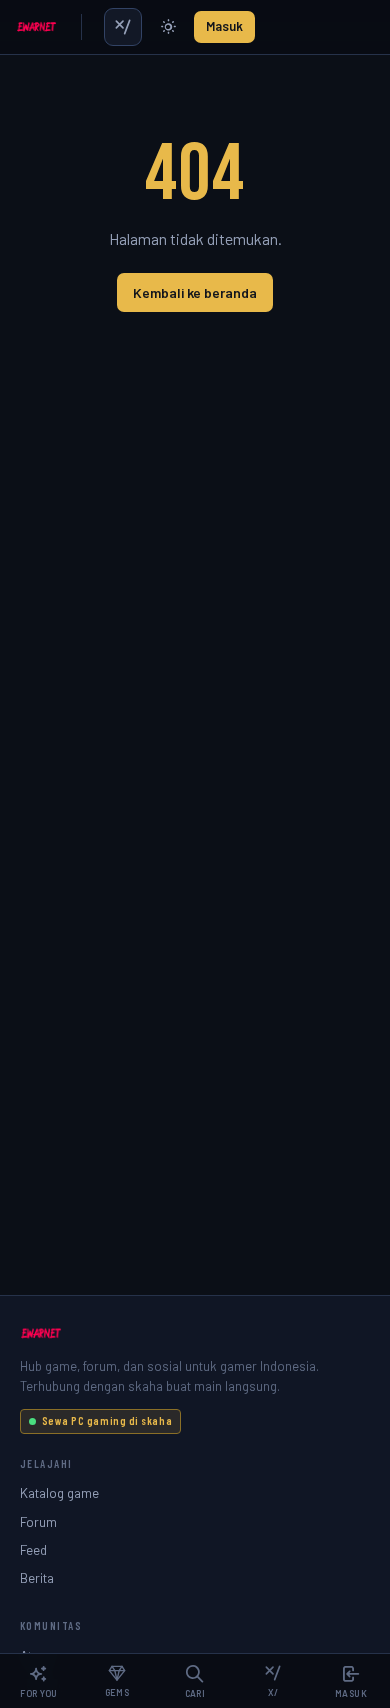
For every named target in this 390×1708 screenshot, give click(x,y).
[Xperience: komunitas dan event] (123, 27)
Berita (37, 1577)
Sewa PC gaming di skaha (107, 1420)
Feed (33, 1549)
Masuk (224, 26)
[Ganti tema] (168, 27)
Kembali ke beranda (195, 292)
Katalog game (59, 1492)
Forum (38, 1521)
